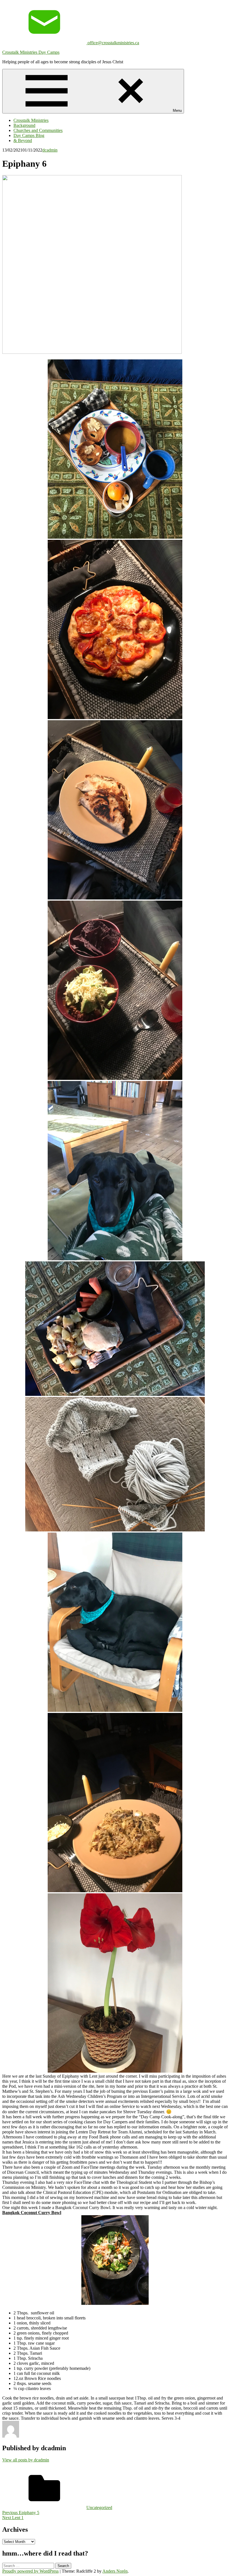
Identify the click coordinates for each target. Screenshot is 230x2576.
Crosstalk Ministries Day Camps (31, 52)
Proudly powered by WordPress (30, 2571)
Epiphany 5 (21, 2513)
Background (24, 125)
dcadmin (50, 150)
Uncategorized (99, 2508)
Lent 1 (13, 2518)
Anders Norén (115, 2571)
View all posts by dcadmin (26, 2460)
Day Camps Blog (29, 135)
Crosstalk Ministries (31, 120)
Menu (177, 111)
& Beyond (23, 140)
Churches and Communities (38, 130)
